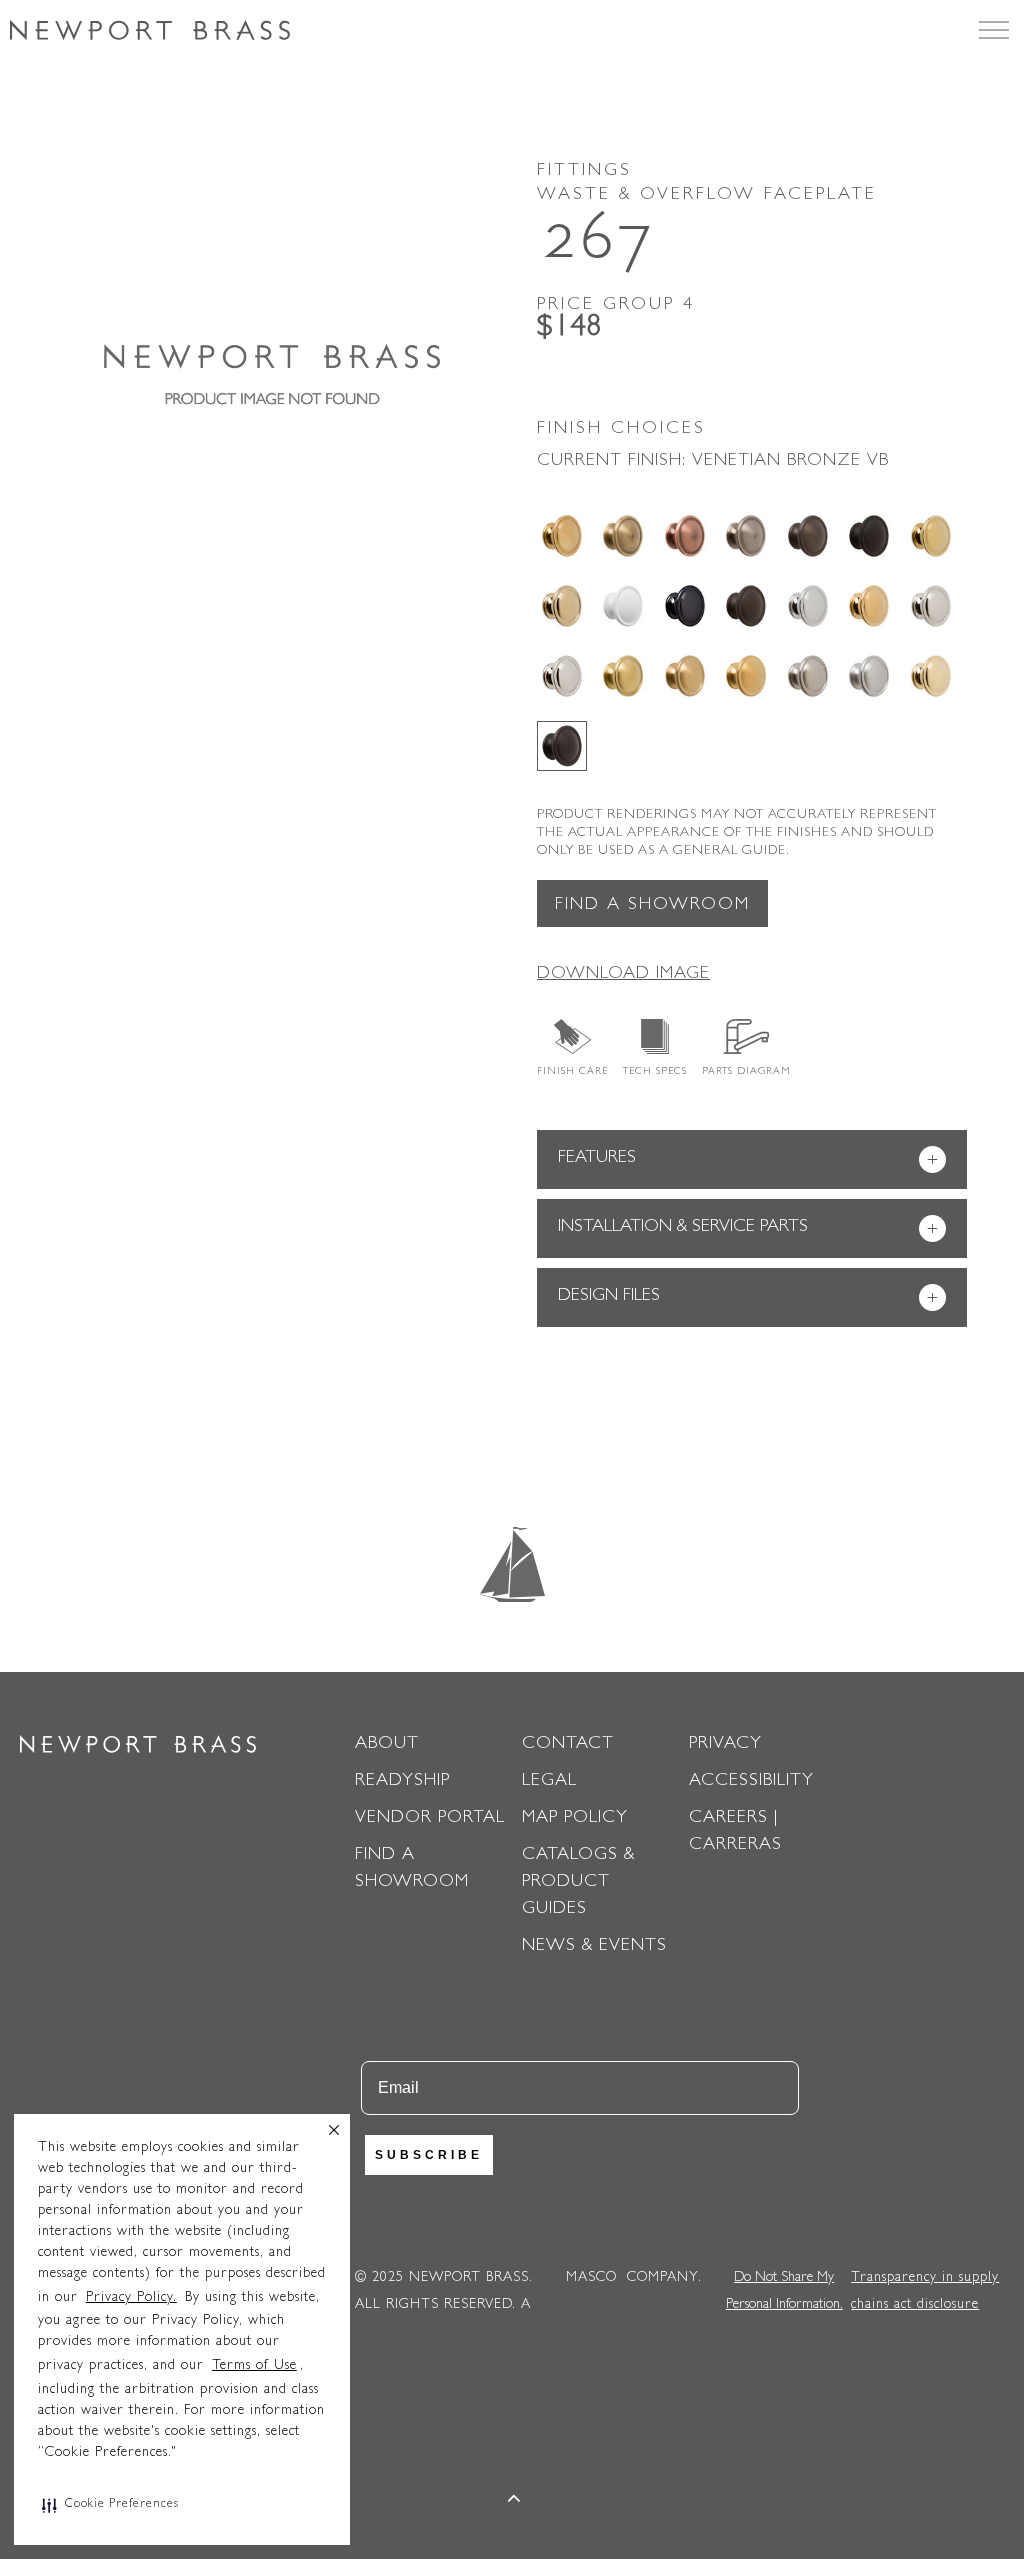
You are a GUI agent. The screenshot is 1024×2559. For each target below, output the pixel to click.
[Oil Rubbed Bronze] (746, 606)
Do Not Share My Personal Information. (784, 2291)
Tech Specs (655, 1072)
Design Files (748, 1298)
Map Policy (575, 1819)
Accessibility (751, 1782)
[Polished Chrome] (808, 606)
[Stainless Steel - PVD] (869, 676)
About (387, 1745)
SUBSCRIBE (429, 2155)
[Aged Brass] (562, 536)
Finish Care (572, 1072)
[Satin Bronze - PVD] (685, 676)
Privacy (725, 1745)
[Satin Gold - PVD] (746, 676)
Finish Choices (621, 430)
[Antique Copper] (685, 536)
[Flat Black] (869, 536)
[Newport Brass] (150, 30)
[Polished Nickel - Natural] (931, 606)
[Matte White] (623, 606)
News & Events (594, 1947)
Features (748, 1160)
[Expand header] (994, 30)
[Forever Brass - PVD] (931, 536)
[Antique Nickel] (746, 536)
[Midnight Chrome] (685, 606)
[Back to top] (515, 2501)
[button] (110, 2505)
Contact (568, 1745)
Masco (591, 2278)
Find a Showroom (652, 906)
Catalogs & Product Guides (578, 1883)
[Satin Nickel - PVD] (808, 676)
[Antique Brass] (623, 536)
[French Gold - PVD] (562, 606)
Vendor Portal (430, 1819)
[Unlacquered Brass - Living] (931, 676)
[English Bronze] (808, 536)
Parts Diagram (746, 1072)
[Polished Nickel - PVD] (562, 676)
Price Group (616, 306)
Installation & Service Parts (748, 1229)
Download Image (623, 975)
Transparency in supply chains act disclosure (925, 2291)
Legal (549, 1782)
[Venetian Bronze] (562, 746)
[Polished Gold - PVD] (869, 606)
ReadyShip (402, 1782)
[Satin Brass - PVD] (623, 676)
